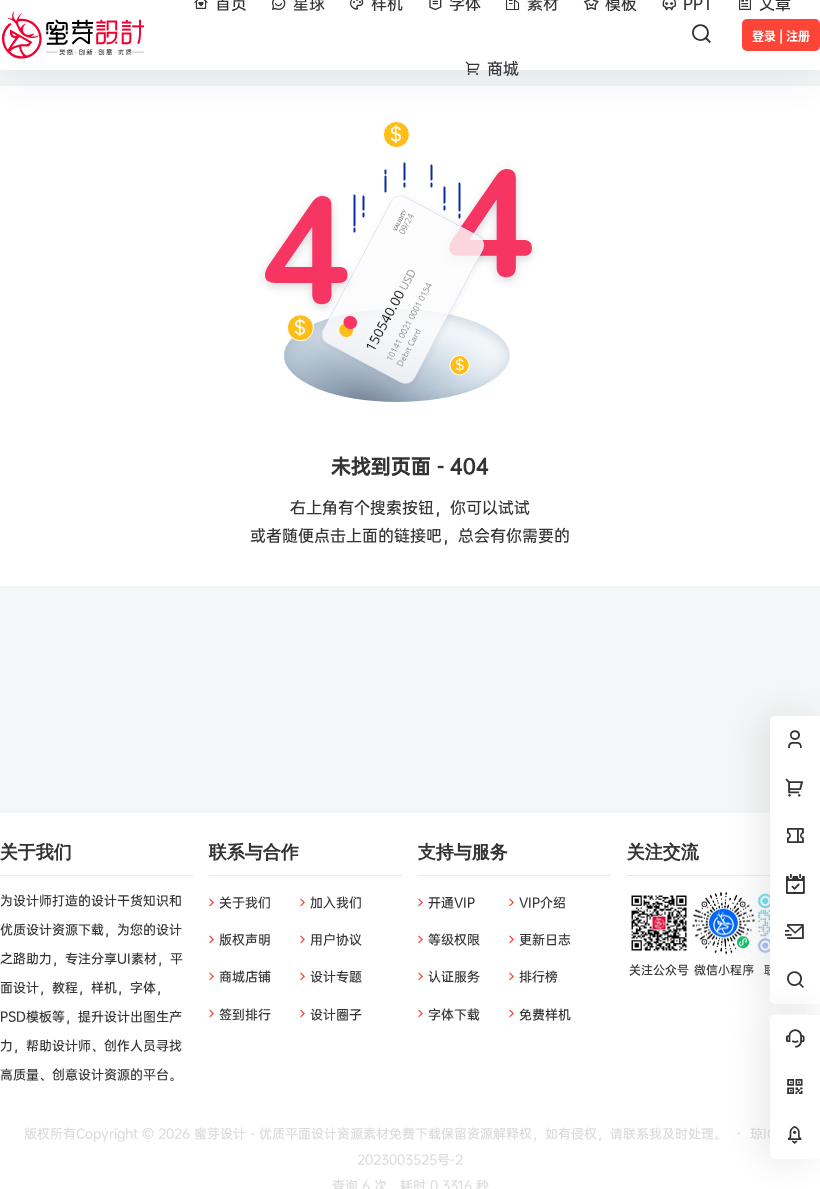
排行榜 (538, 976)
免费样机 (545, 1014)
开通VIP (451, 902)
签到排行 (245, 1014)
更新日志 (545, 939)
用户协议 (336, 939)
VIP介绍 (542, 902)
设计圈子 (336, 1014)
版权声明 (245, 939)
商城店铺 (245, 976)
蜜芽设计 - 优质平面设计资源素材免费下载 (315, 1133)
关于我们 (245, 902)
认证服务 (454, 976)
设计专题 (336, 976)
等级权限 (454, 939)
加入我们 (336, 902)
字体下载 (454, 1014)
